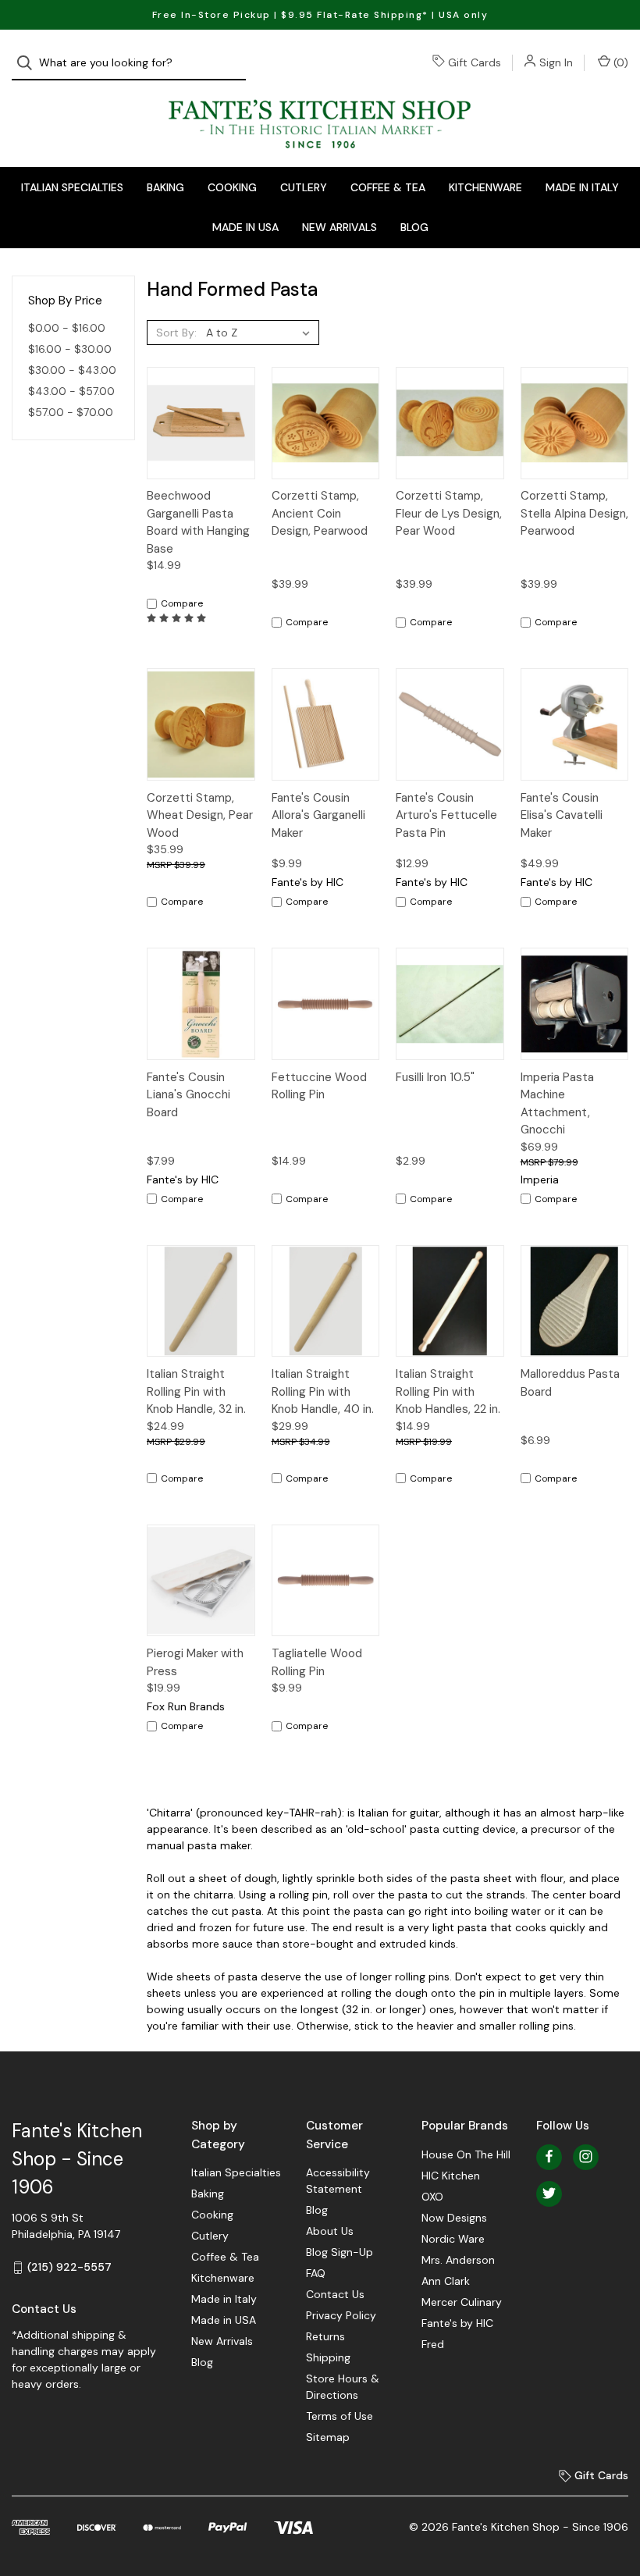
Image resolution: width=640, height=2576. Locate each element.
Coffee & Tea (388, 187)
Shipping (328, 2357)
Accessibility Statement (338, 2181)
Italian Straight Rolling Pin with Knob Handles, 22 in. (448, 1391)
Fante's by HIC (457, 2323)
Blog (414, 227)
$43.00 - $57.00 (71, 391)
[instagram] (586, 2156)
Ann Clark (446, 2281)
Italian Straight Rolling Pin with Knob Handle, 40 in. (323, 1391)
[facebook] (549, 2156)
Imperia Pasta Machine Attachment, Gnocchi (557, 1104)
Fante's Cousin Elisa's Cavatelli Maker (562, 815)
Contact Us (335, 2294)
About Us (330, 2231)
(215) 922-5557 (69, 2267)
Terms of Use (340, 2416)
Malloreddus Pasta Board (570, 1383)
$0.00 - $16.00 (67, 328)
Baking (165, 187)
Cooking (232, 187)
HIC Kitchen (451, 2176)
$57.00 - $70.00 (71, 412)
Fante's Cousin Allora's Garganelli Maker (318, 815)
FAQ (316, 2273)
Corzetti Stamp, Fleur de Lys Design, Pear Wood (449, 513)
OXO (432, 2197)
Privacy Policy (341, 2315)
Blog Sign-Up (340, 2252)
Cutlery (304, 187)
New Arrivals (340, 227)
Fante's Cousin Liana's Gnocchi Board (188, 1095)
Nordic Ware (453, 2239)
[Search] (29, 63)
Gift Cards (475, 62)
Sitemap (328, 2437)
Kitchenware (485, 187)
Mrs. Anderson (458, 2260)
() (619, 62)
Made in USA (245, 227)
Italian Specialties (72, 187)
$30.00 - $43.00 (72, 370)
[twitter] (549, 2193)
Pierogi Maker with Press (195, 1662)
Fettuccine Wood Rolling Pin (319, 1086)
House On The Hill (466, 2154)
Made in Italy (582, 187)
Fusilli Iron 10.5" (435, 1077)
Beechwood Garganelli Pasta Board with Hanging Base (198, 522)
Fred (433, 2344)
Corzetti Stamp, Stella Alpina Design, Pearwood (574, 513)
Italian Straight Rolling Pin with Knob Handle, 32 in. (196, 1391)
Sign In (556, 62)
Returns (325, 2336)
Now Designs (454, 2218)
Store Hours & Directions (343, 2387)
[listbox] (261, 333)
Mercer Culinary (462, 2302)
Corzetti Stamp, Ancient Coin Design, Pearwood (320, 513)
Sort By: (176, 333)
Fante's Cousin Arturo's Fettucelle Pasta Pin (446, 815)
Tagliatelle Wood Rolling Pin (317, 1662)
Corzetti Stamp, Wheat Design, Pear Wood (200, 815)
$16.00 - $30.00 (70, 349)
